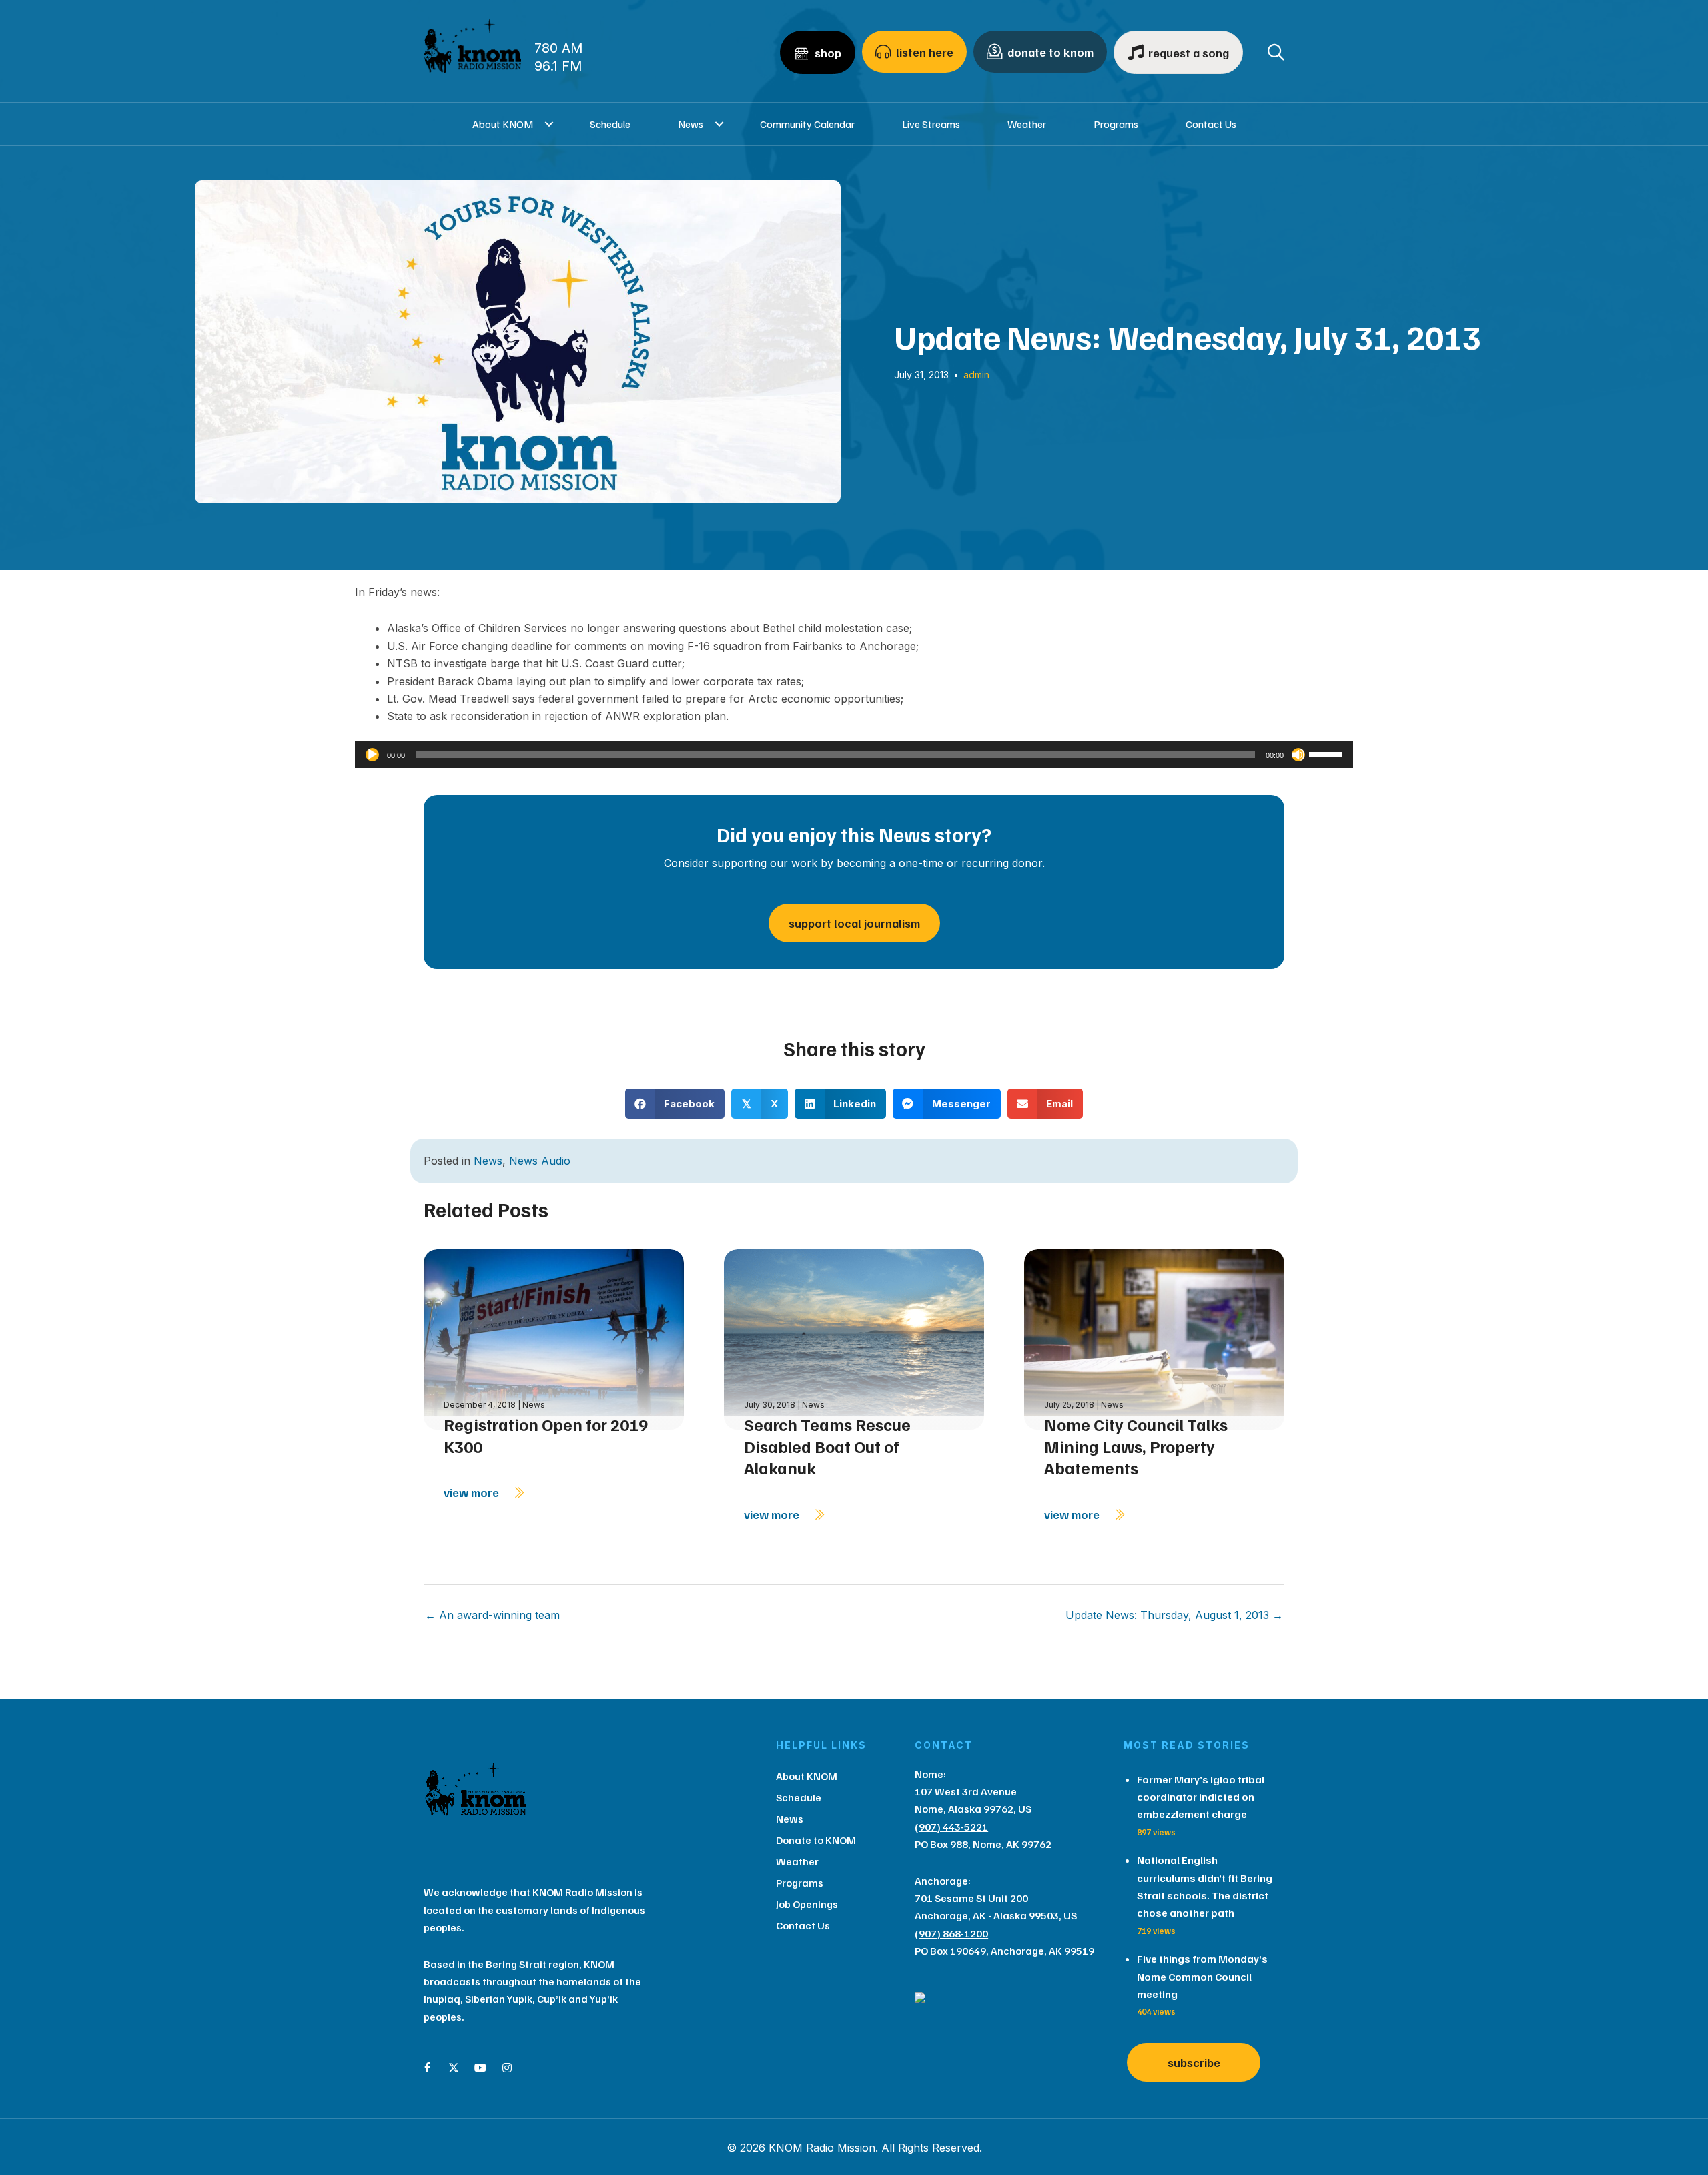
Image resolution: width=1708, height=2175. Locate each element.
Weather (1027, 124)
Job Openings (807, 1904)
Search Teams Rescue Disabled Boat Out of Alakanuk (827, 1446)
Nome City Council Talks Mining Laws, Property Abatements (1136, 1446)
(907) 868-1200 (951, 1933)
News (691, 124)
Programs (1116, 124)
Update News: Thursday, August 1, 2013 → (1174, 1615)
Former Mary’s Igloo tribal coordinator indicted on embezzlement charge (1201, 1797)
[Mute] (1298, 755)
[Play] (372, 755)
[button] (549, 124)
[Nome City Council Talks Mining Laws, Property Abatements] (1154, 1338)
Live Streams (931, 124)
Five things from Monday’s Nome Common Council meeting (1202, 1976)
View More (473, 1492)
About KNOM (503, 124)
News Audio (540, 1161)
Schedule (610, 124)
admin (976, 375)
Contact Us (1211, 124)
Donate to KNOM (816, 1840)
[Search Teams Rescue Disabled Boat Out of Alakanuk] (854, 1338)
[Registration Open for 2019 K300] (554, 1338)
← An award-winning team (492, 1615)
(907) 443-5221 (951, 1827)
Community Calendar (807, 124)
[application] (854, 755)
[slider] (1328, 753)
